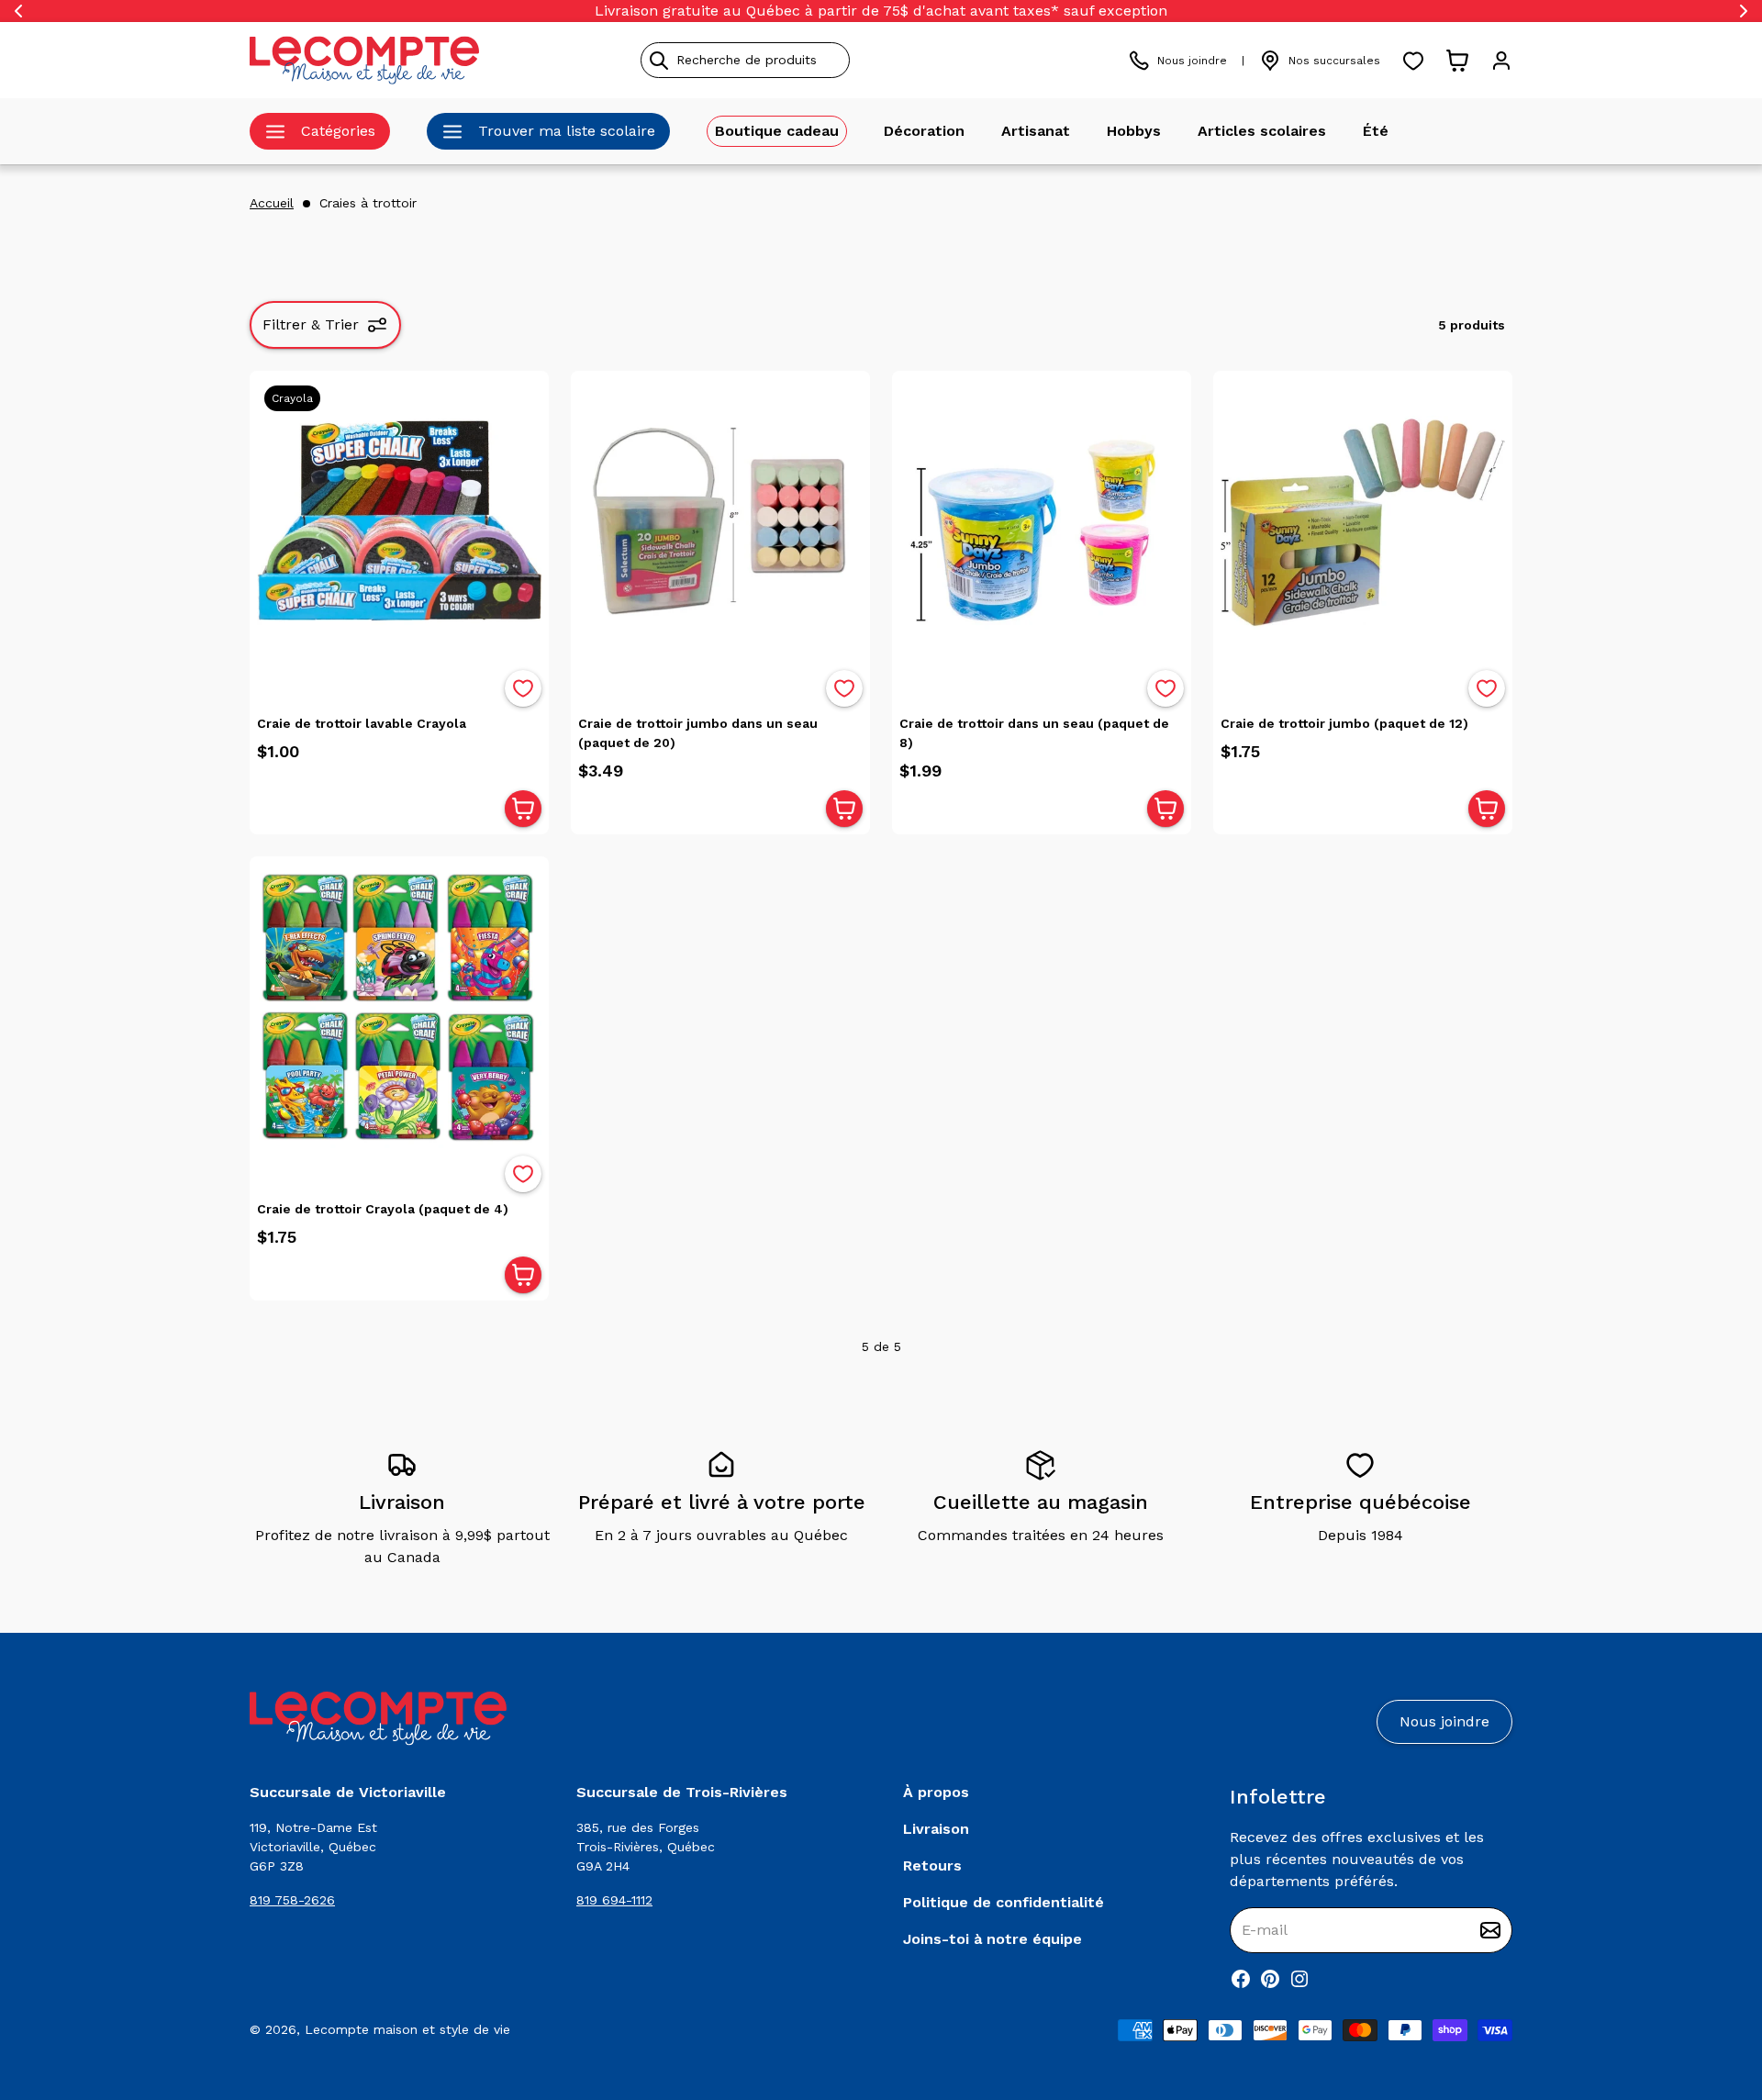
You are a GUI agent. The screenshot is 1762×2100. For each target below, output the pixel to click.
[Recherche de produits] (829, 60)
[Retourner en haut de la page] (1716, 1990)
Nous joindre (1192, 61)
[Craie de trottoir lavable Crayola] (399, 520)
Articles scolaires (1262, 131)
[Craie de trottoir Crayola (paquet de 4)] (399, 1006)
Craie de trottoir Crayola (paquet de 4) (383, 1209)
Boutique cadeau (777, 131)
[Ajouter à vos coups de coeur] (523, 688)
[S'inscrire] (1490, 1930)
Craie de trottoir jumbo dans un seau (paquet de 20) (698, 733)
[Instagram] (1299, 1979)
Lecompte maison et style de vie (407, 2029)
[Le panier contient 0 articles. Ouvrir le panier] (1457, 61)
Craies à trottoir (368, 203)
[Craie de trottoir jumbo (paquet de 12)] (1363, 520)
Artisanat (1036, 131)
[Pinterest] (1270, 1979)
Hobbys (1134, 131)
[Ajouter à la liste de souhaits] (523, 688)
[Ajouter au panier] (523, 809)
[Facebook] (1241, 1979)
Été (1376, 131)
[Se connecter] (1501, 61)
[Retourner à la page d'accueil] (378, 1719)
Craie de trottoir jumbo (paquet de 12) (1344, 723)
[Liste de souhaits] (1413, 61)
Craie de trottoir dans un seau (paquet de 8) (1034, 733)
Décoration (924, 131)
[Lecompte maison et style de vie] (364, 60)
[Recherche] (659, 61)
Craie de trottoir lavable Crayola (362, 723)
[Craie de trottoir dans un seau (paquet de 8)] (1042, 520)
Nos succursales (1334, 61)
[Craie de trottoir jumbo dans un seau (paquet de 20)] (720, 520)
